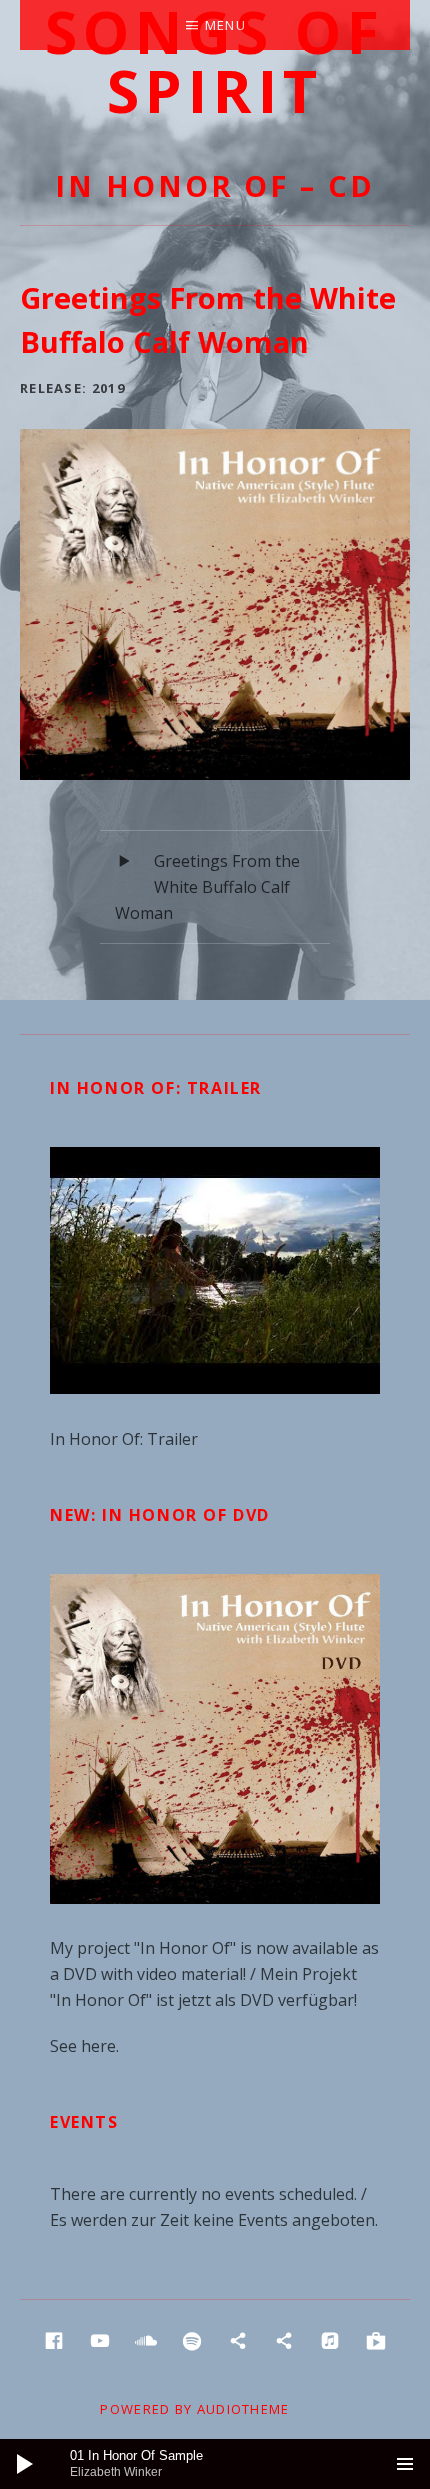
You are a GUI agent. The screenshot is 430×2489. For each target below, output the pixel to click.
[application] (215, 2464)
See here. (84, 2046)
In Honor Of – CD (214, 185)
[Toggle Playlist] (405, 2464)
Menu (225, 25)
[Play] (25, 2464)
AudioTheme (243, 2409)
